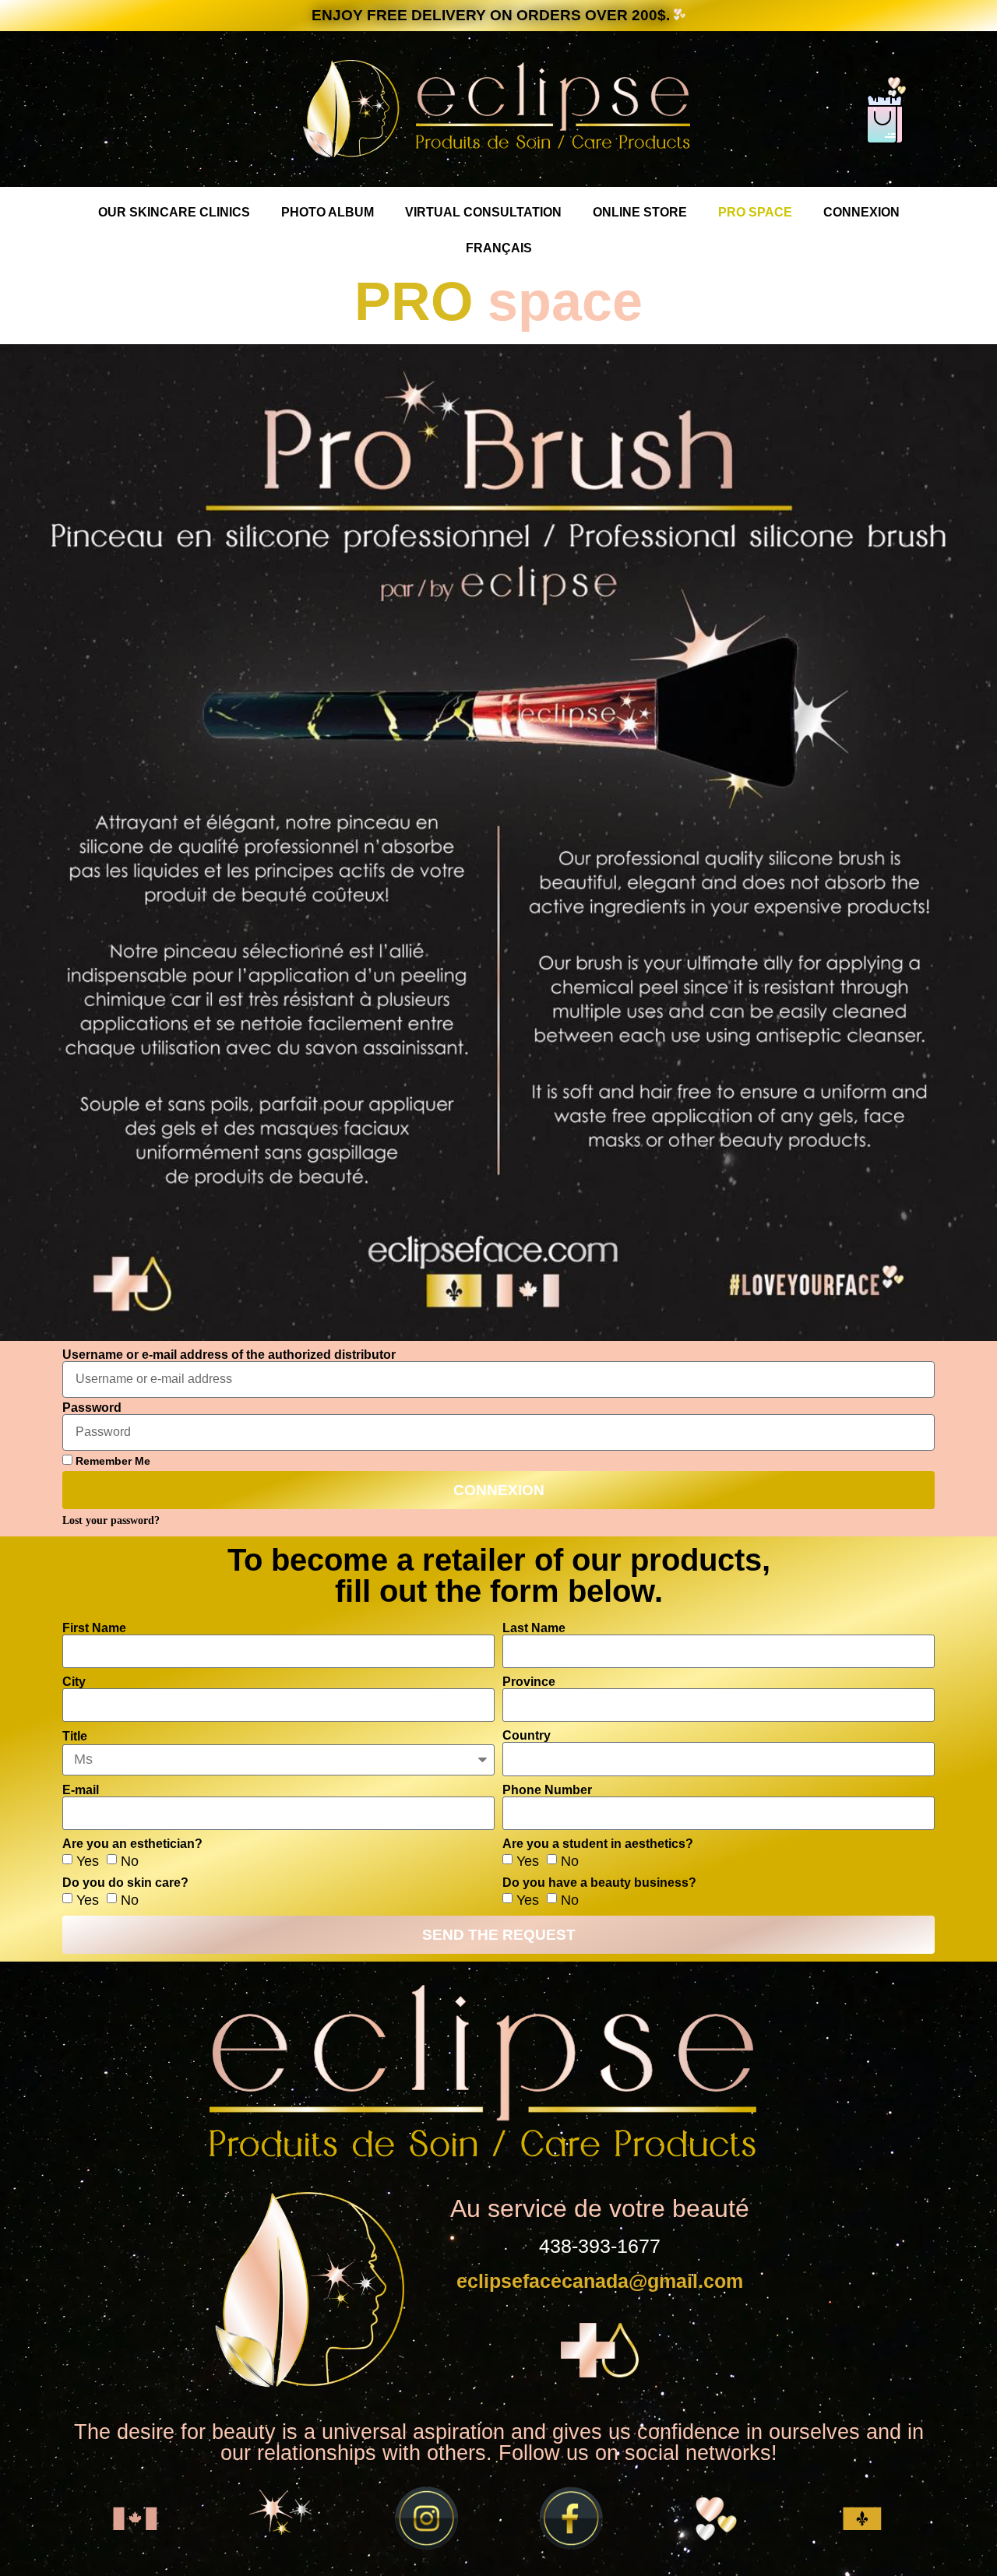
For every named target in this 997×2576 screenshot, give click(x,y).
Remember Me (111, 1461)
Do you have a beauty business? (599, 1883)
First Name (94, 1628)
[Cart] (885, 122)
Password (92, 1408)
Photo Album (328, 212)
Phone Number (547, 1790)
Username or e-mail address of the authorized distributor (229, 1355)
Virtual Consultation (483, 212)
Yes (88, 1860)
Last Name (534, 1628)
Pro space (755, 212)
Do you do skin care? (125, 1883)
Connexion (861, 212)
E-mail (81, 1790)
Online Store (640, 212)
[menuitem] (499, 248)
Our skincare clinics (174, 212)
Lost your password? (111, 1520)
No (130, 1860)
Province (529, 1682)
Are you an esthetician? (132, 1844)
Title (75, 1737)
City (74, 1682)
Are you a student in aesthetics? (598, 1844)
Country (527, 1736)
